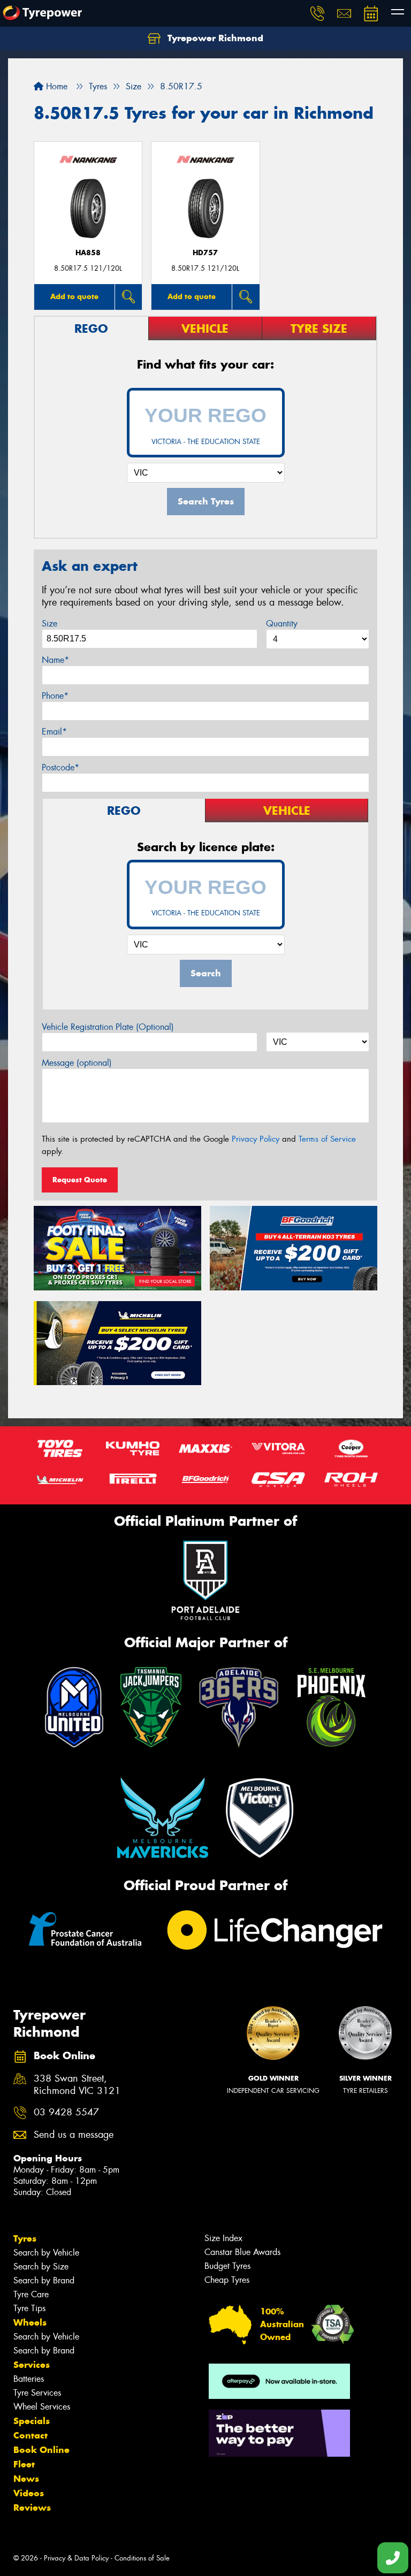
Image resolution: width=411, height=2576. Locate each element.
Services (32, 2365)
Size (50, 624)
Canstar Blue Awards (242, 2252)
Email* (54, 732)
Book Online (41, 2450)
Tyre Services (37, 2393)
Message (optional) (77, 1063)
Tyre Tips (29, 2308)
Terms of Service (327, 1139)
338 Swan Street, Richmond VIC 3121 (77, 2085)
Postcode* (60, 767)
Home (55, 86)
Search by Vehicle (46, 2253)
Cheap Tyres (227, 2280)
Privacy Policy (256, 1139)
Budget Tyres (227, 2266)
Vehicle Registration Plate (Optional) (108, 1027)
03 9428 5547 (66, 2112)
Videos (29, 2493)
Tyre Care (31, 2294)
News (26, 2479)
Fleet (24, 2464)
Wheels (30, 2322)
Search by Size (41, 2267)
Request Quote (80, 1180)
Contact (31, 2435)
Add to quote (74, 296)
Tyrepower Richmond (214, 38)
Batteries (29, 2379)
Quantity (282, 624)
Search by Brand (44, 2280)
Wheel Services (42, 2407)
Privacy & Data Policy (76, 2558)
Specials (32, 2421)
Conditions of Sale (142, 2558)
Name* (55, 660)
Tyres (25, 2238)
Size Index (223, 2238)
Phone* (55, 696)
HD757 (205, 253)
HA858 (88, 253)
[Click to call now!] (317, 13)
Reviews (32, 2508)
